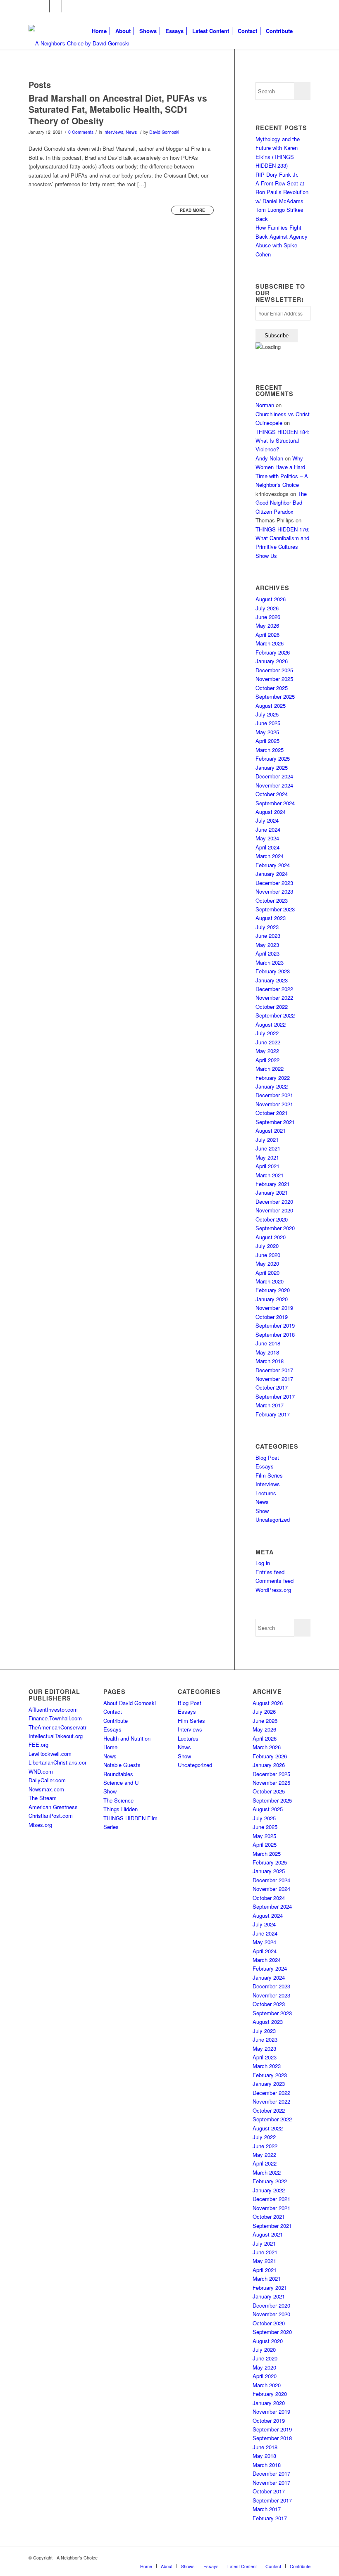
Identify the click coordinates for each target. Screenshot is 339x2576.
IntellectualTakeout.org (56, 1736)
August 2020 (271, 1237)
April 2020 (267, 1273)
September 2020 (275, 1228)
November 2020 (274, 1210)
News (131, 132)
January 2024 (272, 874)
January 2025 (272, 767)
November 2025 (274, 679)
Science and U (121, 1783)
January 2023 (272, 980)
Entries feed (270, 1572)
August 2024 (271, 812)
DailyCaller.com (47, 1780)
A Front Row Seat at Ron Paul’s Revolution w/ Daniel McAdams (282, 192)
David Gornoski (164, 132)
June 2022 (268, 1042)
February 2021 (273, 1184)
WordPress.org (273, 1590)
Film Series (269, 1475)
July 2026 (267, 608)
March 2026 (270, 643)
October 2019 (272, 1317)
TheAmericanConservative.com (66, 1727)
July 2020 (267, 1246)
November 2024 (274, 785)
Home (110, 1747)
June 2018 (268, 1343)
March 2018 (270, 1361)
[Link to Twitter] (43, 6)
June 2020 (268, 1255)
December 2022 (274, 989)
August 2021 (271, 1130)
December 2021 (274, 1095)
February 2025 (273, 758)
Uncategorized (273, 1519)
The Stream (43, 1798)
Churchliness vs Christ (283, 414)
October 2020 (272, 1219)
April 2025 (267, 741)
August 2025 (271, 706)
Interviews (113, 132)
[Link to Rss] (68, 6)
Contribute (116, 1721)
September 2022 (275, 1015)
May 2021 (267, 1157)
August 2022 (271, 1024)
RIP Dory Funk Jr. (277, 174)
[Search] (304, 31)
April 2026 (267, 635)
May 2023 (267, 945)
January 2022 (272, 1086)
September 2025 (275, 696)
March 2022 (270, 1069)
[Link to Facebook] (31, 6)
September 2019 (275, 1325)
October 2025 (272, 688)
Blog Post (267, 1458)
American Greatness (53, 1807)
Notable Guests (122, 1765)
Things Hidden (121, 1809)
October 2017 (272, 1387)
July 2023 (267, 927)
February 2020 (273, 1290)
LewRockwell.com (50, 1754)
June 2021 (268, 1148)
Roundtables (118, 1774)
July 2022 (267, 1033)
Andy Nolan (269, 458)
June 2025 (268, 723)
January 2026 (272, 661)
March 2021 (270, 1175)
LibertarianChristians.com (59, 1762)
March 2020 (270, 1281)
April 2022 (267, 1060)
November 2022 (274, 997)
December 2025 (274, 670)
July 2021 (267, 1140)
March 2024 (270, 856)
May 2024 (267, 838)
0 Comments (81, 132)
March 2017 (270, 1405)
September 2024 (275, 803)
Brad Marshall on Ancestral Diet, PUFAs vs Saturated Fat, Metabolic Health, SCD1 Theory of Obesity (118, 109)
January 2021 (272, 1192)
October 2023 (272, 900)
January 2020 (272, 1299)
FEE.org (38, 1745)
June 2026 (268, 617)
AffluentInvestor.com (53, 1709)
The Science (118, 1800)
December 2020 (274, 1201)
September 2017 (275, 1396)
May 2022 (267, 1051)
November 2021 (274, 1104)
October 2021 (272, 1113)
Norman (265, 405)
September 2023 (275, 909)
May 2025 (267, 732)
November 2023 (274, 891)
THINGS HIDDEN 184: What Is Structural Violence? (283, 441)
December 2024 (274, 776)
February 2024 (273, 865)
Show (262, 1511)
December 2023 (274, 883)
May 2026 (267, 625)
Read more (192, 210)
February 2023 (273, 971)
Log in (263, 1563)
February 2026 (273, 652)
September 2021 (275, 1122)
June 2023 (268, 936)
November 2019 (274, 1308)
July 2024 (267, 820)
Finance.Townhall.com (55, 1718)
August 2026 (271, 599)
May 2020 (267, 1263)
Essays (265, 1466)
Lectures (266, 1493)
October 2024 (272, 794)
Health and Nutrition (127, 1738)
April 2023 (267, 953)
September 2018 (275, 1334)
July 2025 (267, 714)
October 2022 (272, 1007)
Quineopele (269, 423)
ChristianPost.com (51, 1816)
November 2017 (274, 1379)
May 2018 (267, 1352)
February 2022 (273, 1078)
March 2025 (270, 750)
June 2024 (268, 829)
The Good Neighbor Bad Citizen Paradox (281, 503)
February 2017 (273, 1414)
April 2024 (267, 847)
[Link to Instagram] (56, 6)
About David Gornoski (130, 1703)
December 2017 (274, 1370)
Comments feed (275, 1581)
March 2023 (270, 962)
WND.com (41, 1771)
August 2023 (271, 918)
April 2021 (267, 1166)
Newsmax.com (46, 1789)
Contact (113, 1711)
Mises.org (40, 1825)
